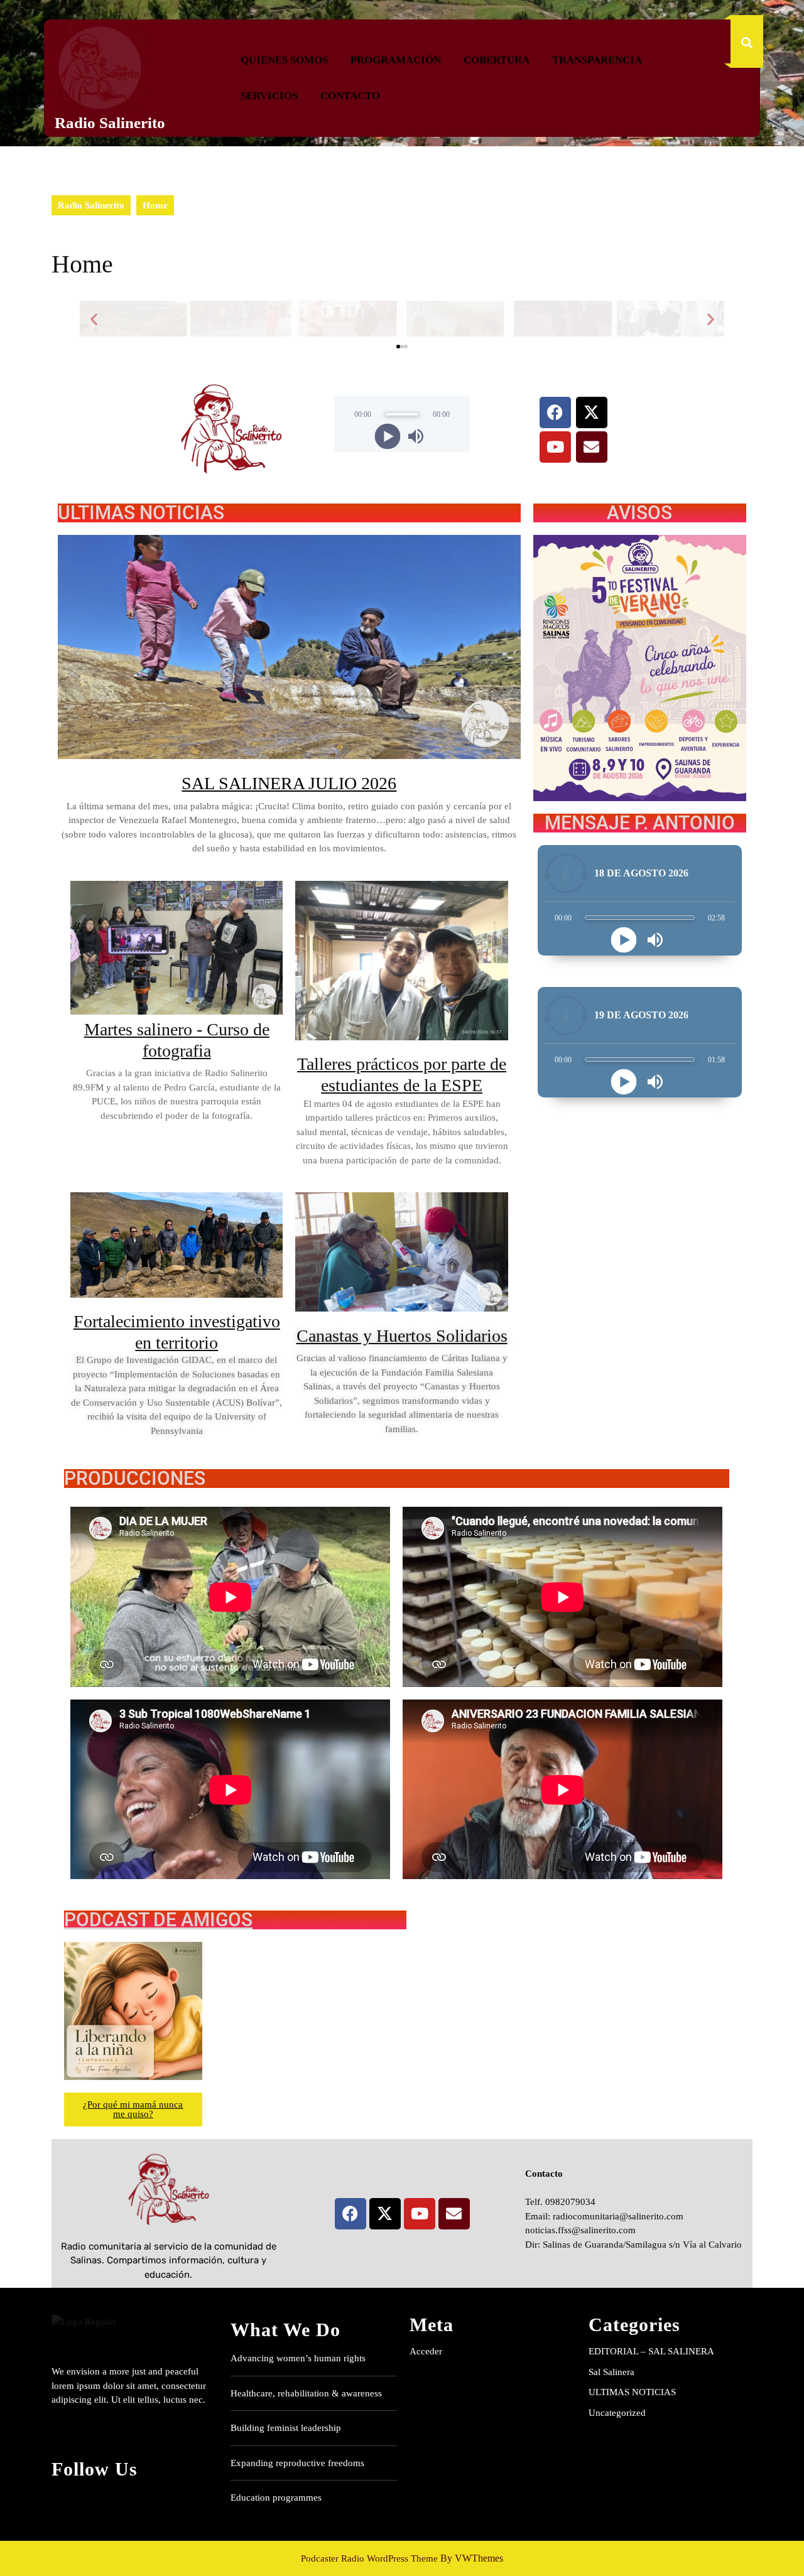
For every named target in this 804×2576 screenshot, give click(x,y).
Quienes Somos (284, 60)
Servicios (269, 96)
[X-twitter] (592, 412)
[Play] (388, 436)
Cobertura (497, 60)
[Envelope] (592, 447)
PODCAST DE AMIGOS (158, 1920)
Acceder (426, 2351)
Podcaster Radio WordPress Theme (369, 2558)
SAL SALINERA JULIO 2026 (289, 783)
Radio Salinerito (110, 123)
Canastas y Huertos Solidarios (402, 1336)
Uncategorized (617, 2413)
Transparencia (597, 60)
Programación (396, 60)
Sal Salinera (611, 2372)
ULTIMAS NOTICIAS (632, 2392)
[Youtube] (555, 447)
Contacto (350, 96)
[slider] (402, 414)
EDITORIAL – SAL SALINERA (651, 2351)
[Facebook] (555, 412)
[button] (94, 319)
